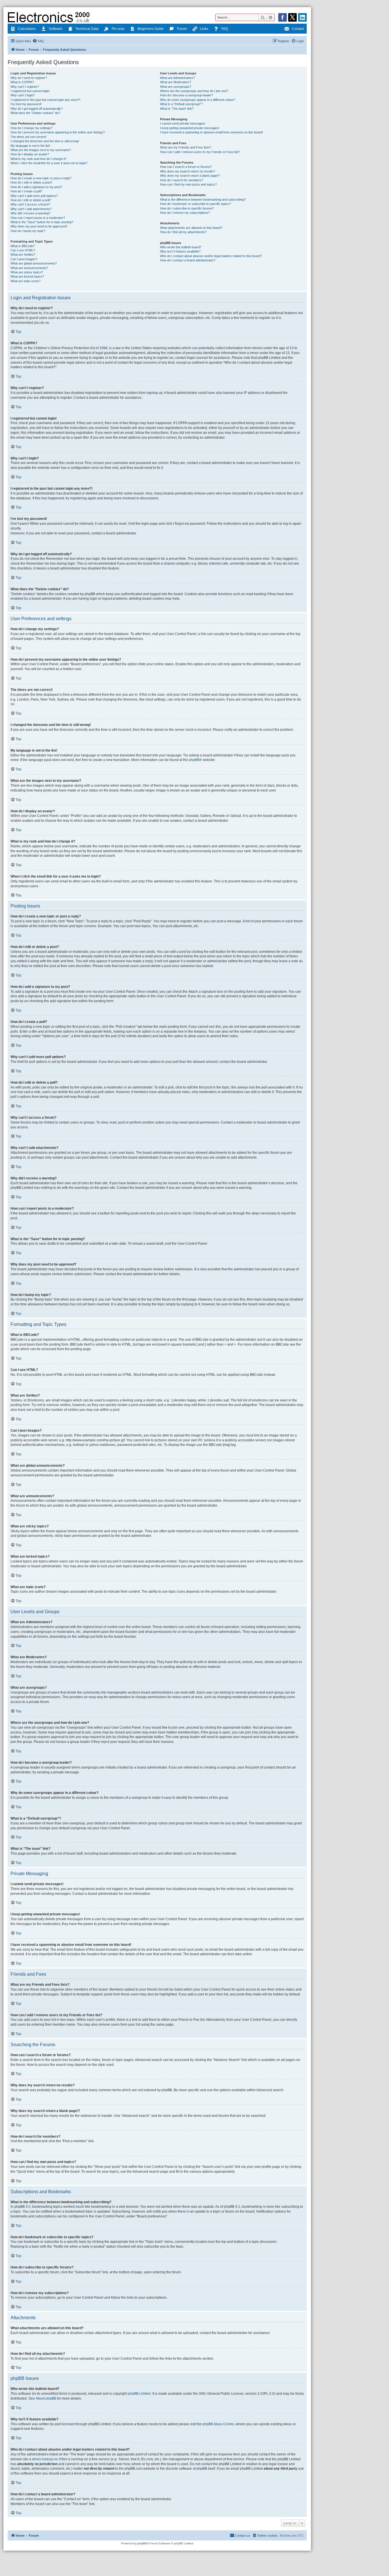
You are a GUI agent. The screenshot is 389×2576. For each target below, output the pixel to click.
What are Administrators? (177, 78)
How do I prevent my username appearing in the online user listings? (58, 132)
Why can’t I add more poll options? (34, 196)
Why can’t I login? (23, 95)
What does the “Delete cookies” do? (35, 113)
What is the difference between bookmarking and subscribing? (203, 200)
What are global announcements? (34, 263)
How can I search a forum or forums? (186, 167)
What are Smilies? (23, 255)
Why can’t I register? (25, 87)
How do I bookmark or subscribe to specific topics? (195, 204)
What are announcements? (29, 268)
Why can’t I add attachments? (31, 209)
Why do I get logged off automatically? (37, 109)
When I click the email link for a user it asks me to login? (49, 163)
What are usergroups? (176, 87)
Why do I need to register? (29, 78)
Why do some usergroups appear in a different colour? (198, 100)
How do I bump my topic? (28, 231)
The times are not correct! (28, 137)
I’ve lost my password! (26, 104)
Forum (182, 29)
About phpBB (46, 2398)
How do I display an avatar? (30, 154)
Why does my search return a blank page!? (190, 176)
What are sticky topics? (27, 272)
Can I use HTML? (23, 250)
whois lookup (42, 2459)
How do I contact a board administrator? (188, 260)
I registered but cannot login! (30, 91)
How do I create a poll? (26, 191)
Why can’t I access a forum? (30, 204)
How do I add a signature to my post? (36, 187)
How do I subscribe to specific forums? (187, 208)
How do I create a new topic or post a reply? (41, 178)
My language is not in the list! (30, 146)
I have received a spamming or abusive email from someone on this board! (211, 132)
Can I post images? (24, 259)
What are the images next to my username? (41, 150)
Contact (298, 29)
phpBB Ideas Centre (218, 2424)
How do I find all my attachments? (183, 232)
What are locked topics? (27, 276)
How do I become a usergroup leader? (187, 95)
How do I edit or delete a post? (31, 182)
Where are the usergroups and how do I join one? (194, 91)
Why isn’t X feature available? (180, 251)
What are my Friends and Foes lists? (186, 147)
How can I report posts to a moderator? (38, 218)
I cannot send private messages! (183, 123)
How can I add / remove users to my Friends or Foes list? (200, 152)
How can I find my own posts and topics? (188, 184)
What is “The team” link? (177, 109)
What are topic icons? (25, 281)
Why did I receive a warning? (30, 213)
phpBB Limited (139, 2394)
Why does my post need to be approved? (39, 226)
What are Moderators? (176, 82)
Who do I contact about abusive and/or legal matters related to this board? (211, 256)
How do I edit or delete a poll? (31, 200)
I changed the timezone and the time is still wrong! (45, 141)
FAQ (225, 29)
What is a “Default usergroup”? (181, 104)
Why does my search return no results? (188, 171)
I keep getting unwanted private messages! (190, 128)
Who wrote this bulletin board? (181, 247)
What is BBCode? (23, 246)
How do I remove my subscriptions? (185, 213)
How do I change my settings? (31, 128)
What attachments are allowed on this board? (191, 228)
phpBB (194, 760)
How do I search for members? (182, 180)
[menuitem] (38, 41)
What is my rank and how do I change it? (39, 159)
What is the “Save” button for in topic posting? (42, 222)
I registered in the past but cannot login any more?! (45, 100)
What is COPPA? (22, 82)
